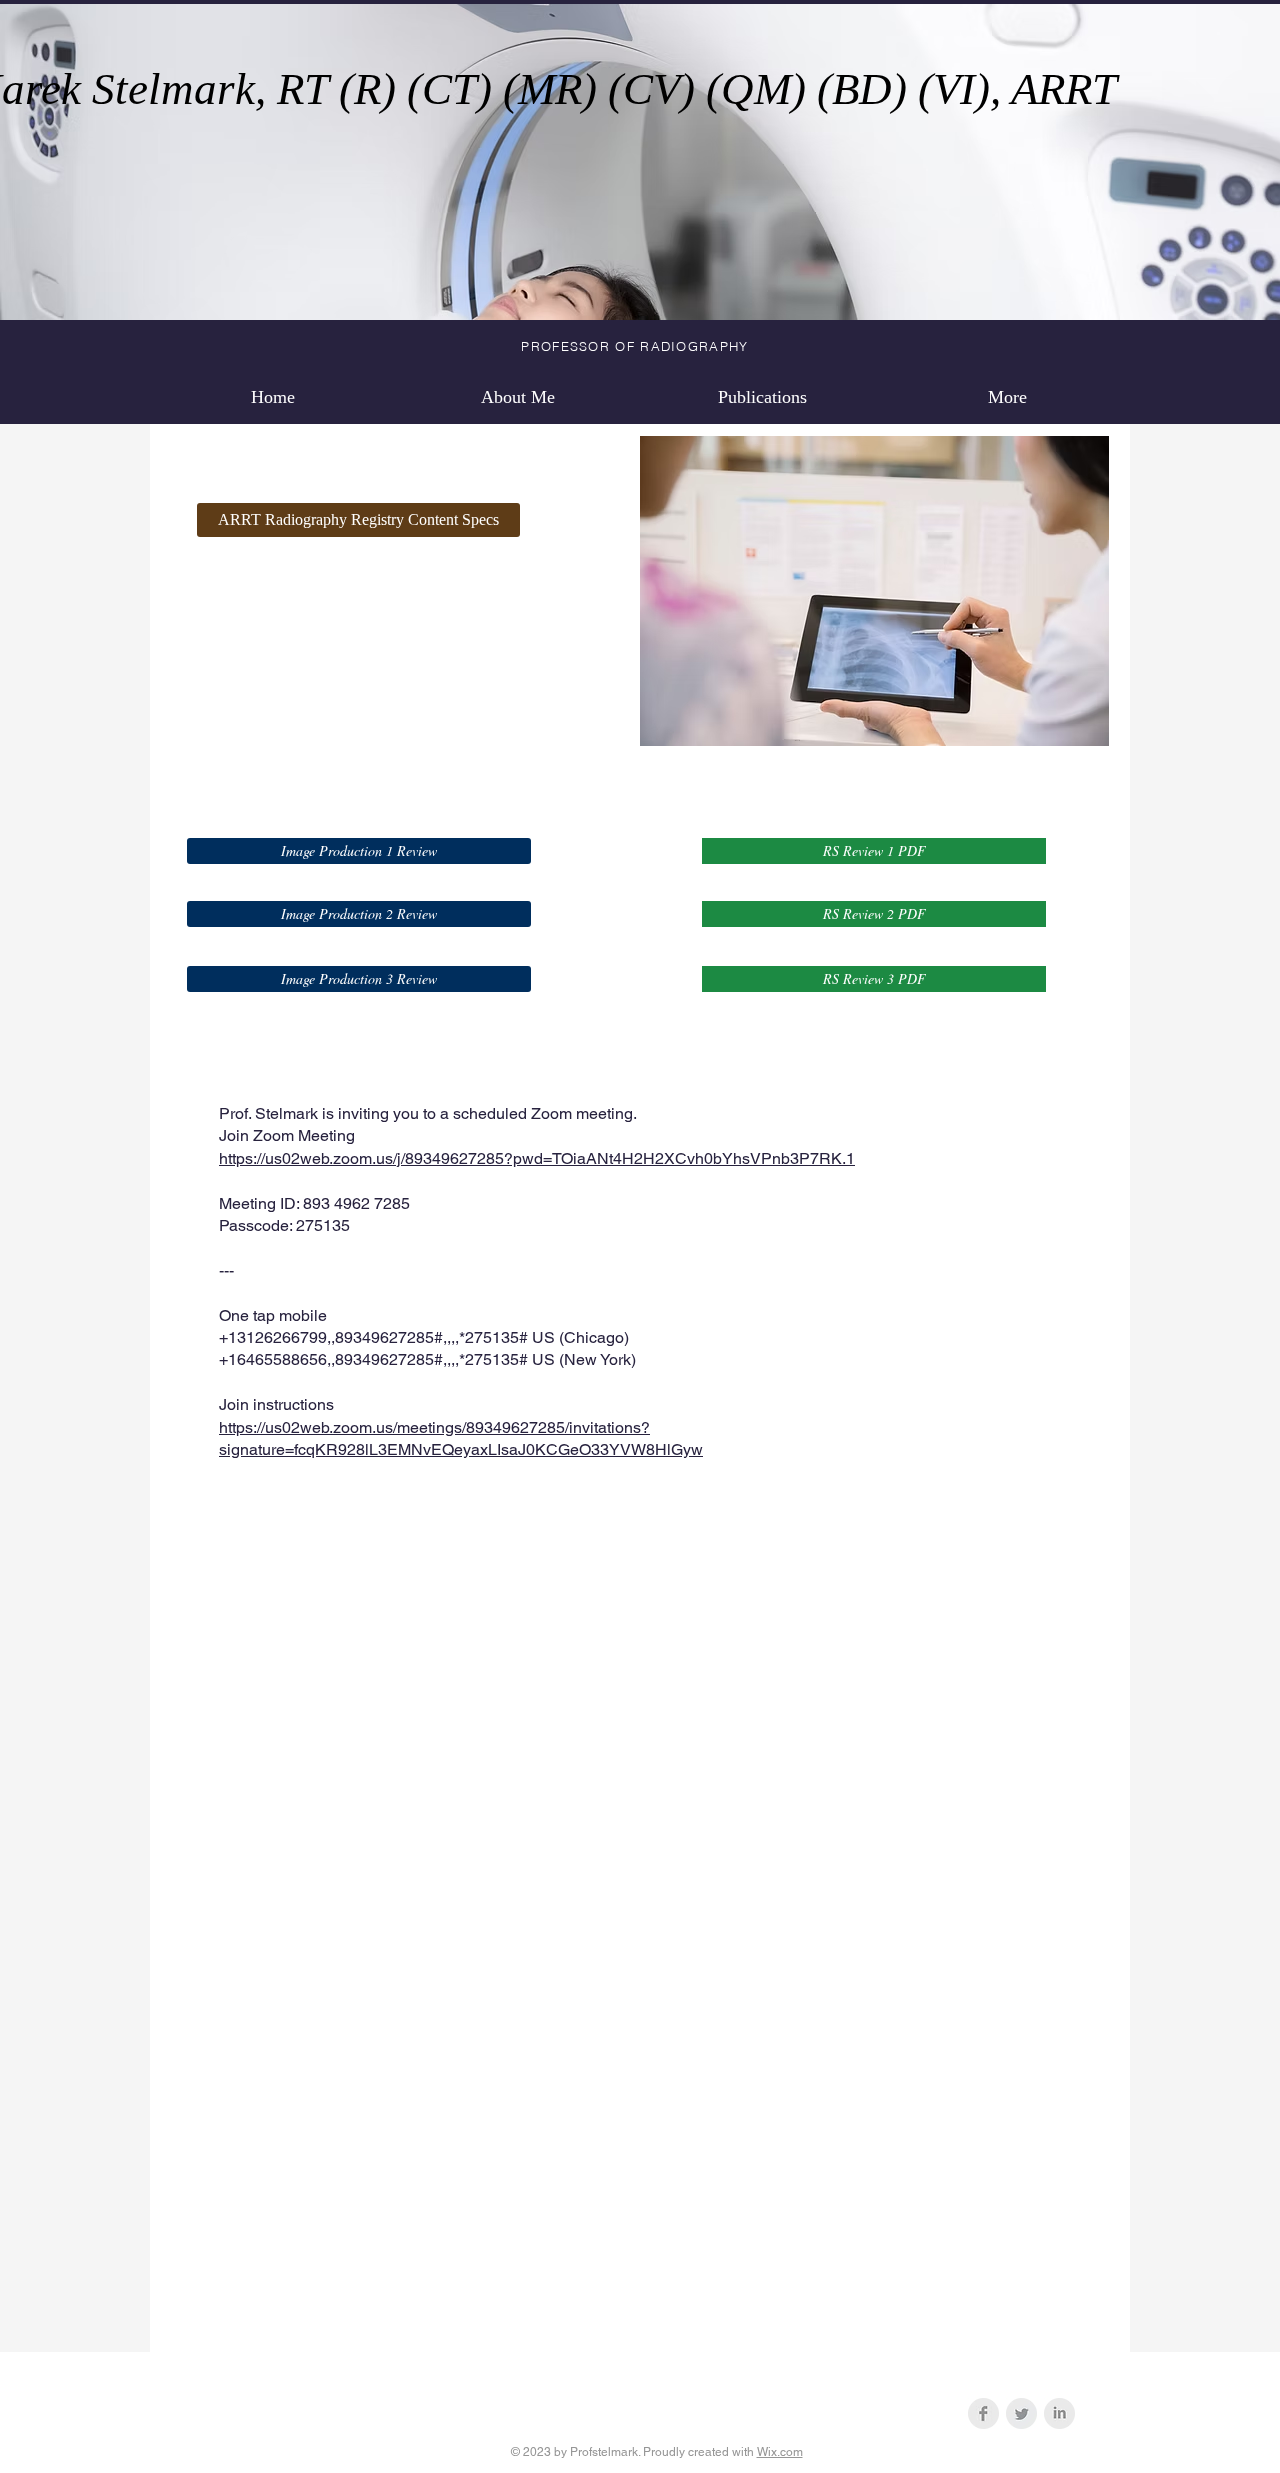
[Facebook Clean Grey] (983, 2413)
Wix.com (780, 2452)
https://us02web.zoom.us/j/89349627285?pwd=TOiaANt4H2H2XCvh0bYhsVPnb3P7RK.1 (537, 1158)
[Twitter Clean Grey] (1021, 2413)
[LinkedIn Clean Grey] (1059, 2413)
